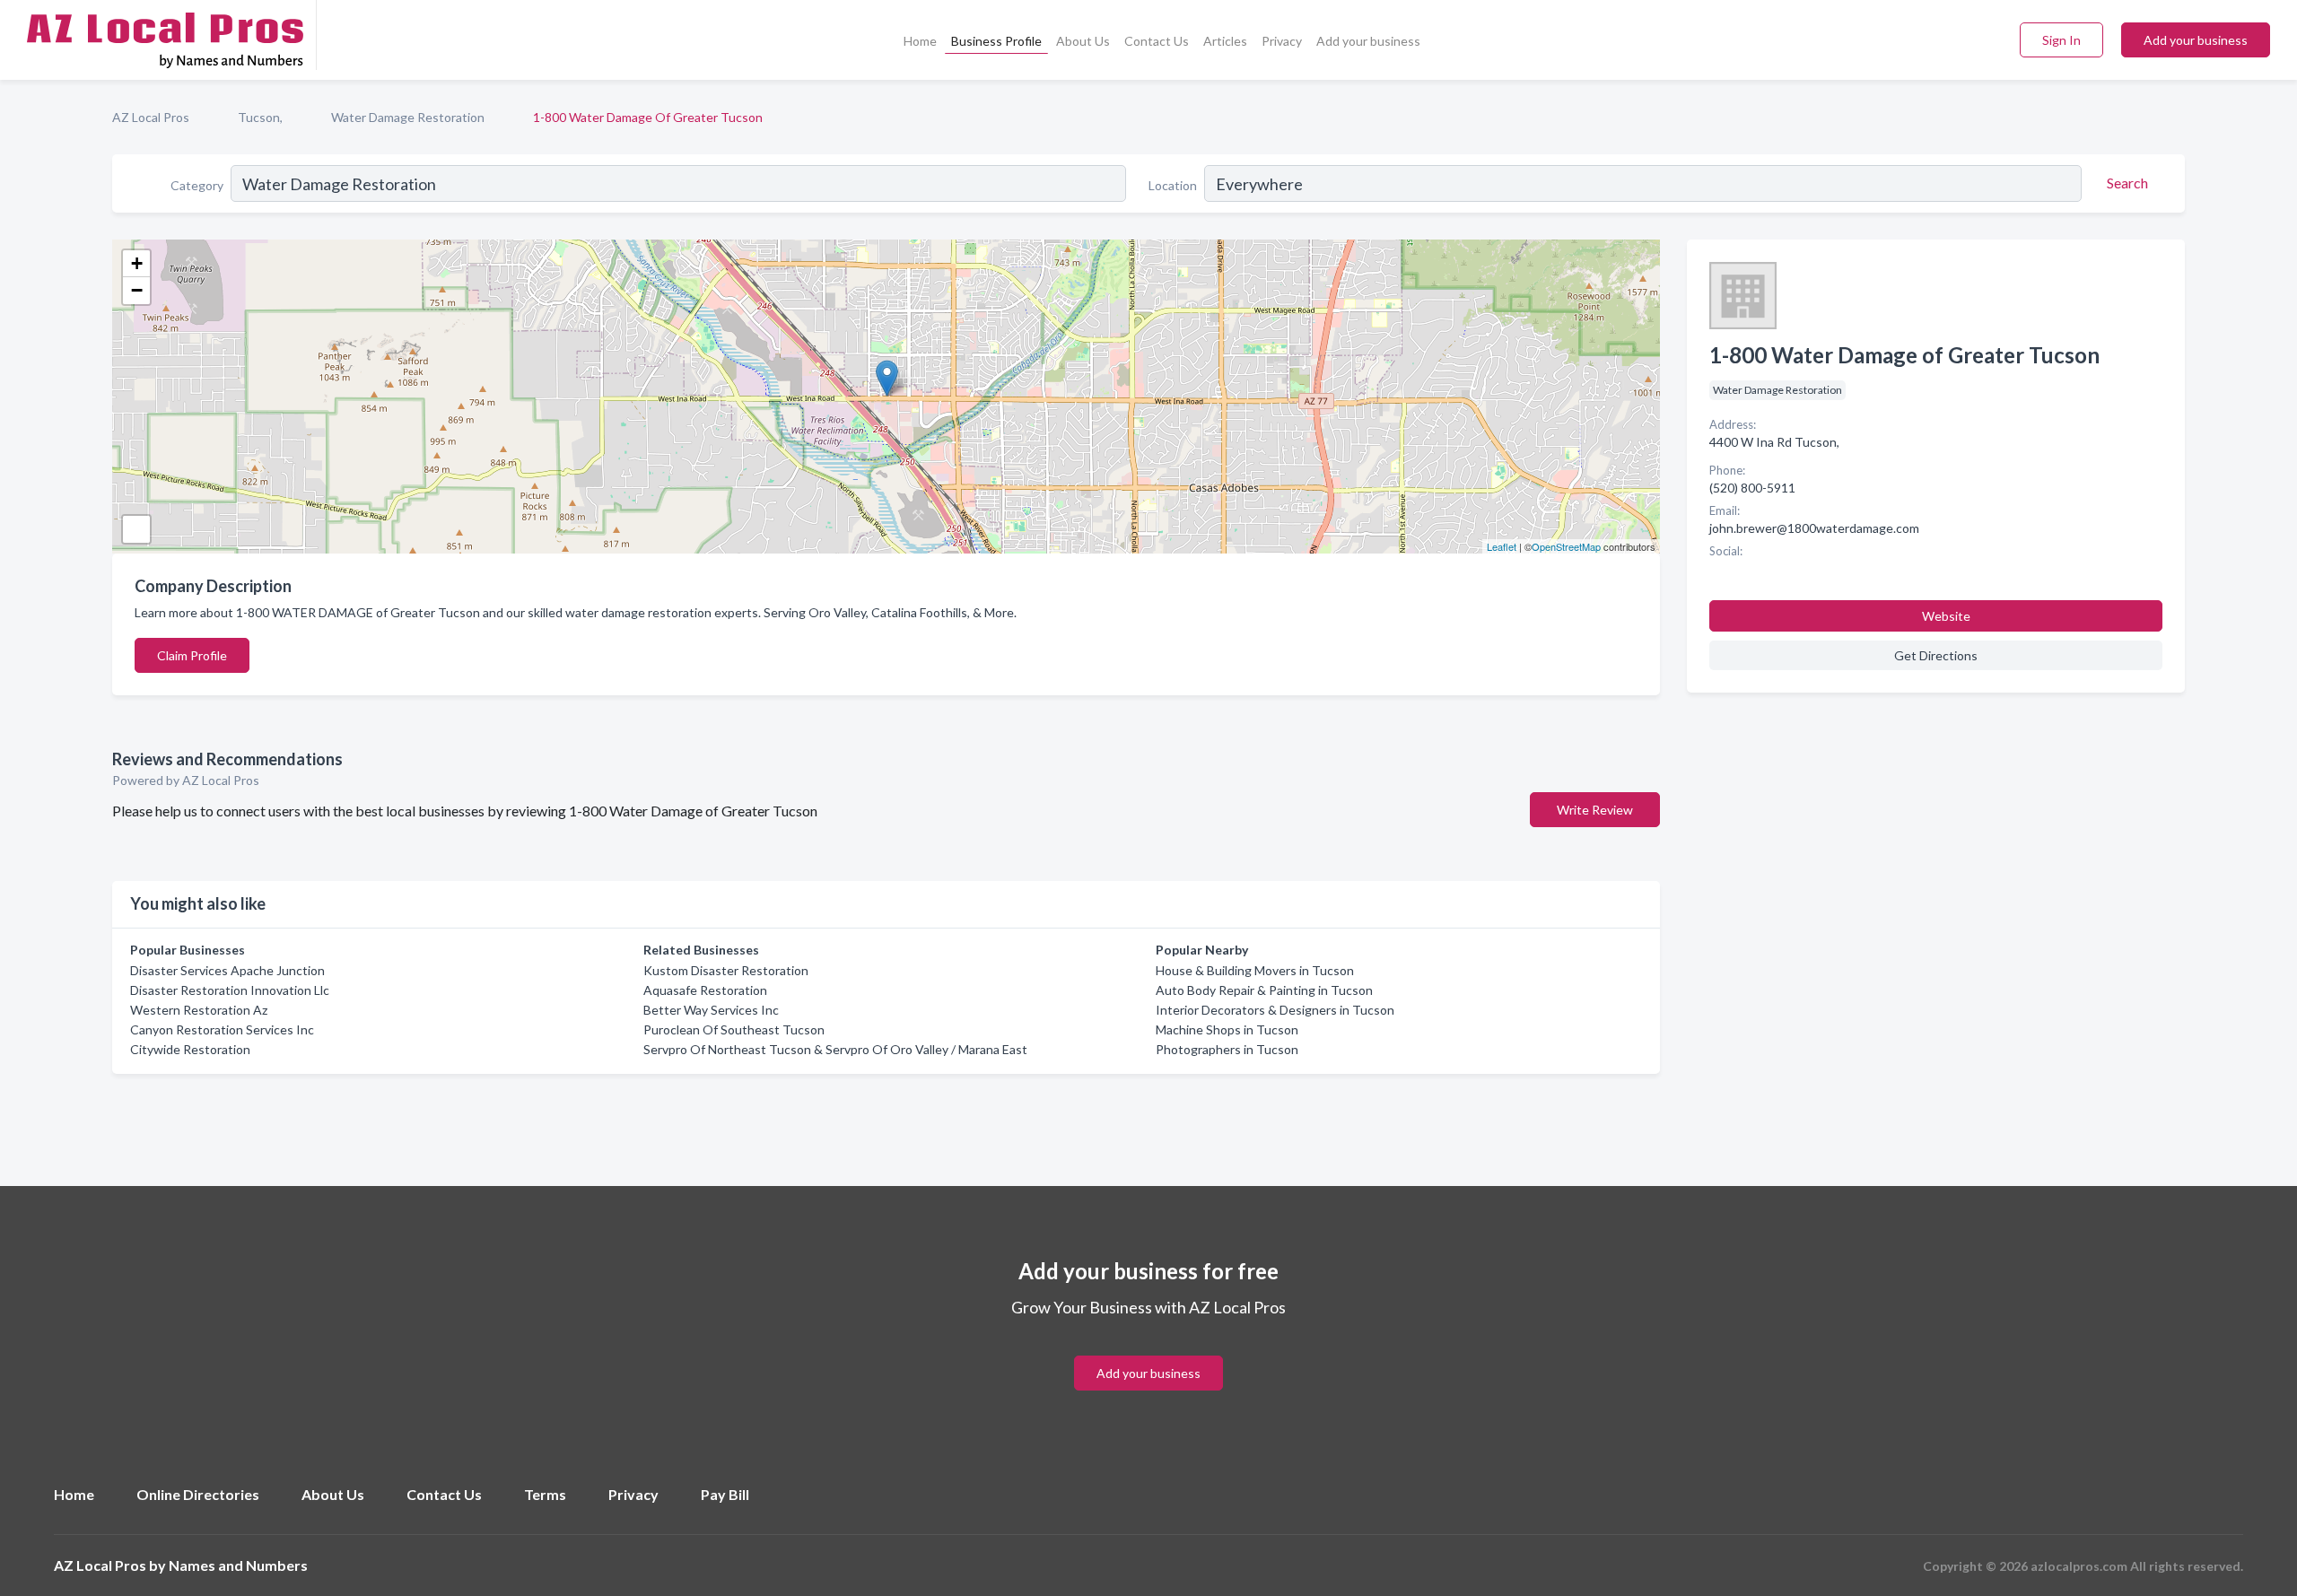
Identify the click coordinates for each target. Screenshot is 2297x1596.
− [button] (137, 290)
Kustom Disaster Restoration (726, 970)
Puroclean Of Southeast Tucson (734, 1029)
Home (920, 41)
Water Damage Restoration (408, 117)
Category (197, 185)
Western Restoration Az (199, 1010)
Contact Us (1157, 41)
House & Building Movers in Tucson (1255, 970)
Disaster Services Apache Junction (227, 970)
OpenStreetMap (1566, 546)
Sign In (2061, 40)
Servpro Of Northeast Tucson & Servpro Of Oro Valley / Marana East (835, 1049)
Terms (545, 1494)
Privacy (1282, 41)
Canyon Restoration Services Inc (222, 1029)
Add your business (1368, 41)
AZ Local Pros (151, 117)
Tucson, (260, 117)
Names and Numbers (238, 1565)
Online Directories (198, 1494)
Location (1173, 185)
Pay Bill (725, 1494)
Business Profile (996, 41)
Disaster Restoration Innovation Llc (230, 990)
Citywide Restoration (190, 1049)
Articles (1225, 41)
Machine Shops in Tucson (1227, 1029)
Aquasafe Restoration (705, 990)
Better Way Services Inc (711, 1010)
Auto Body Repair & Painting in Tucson (1264, 990)
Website (1946, 616)
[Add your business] (1148, 1352)
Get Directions (1936, 655)
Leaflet (1502, 546)
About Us (1083, 41)
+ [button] (137, 263)
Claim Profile (192, 655)
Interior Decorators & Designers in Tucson (1275, 1010)
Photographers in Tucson (1227, 1049)
